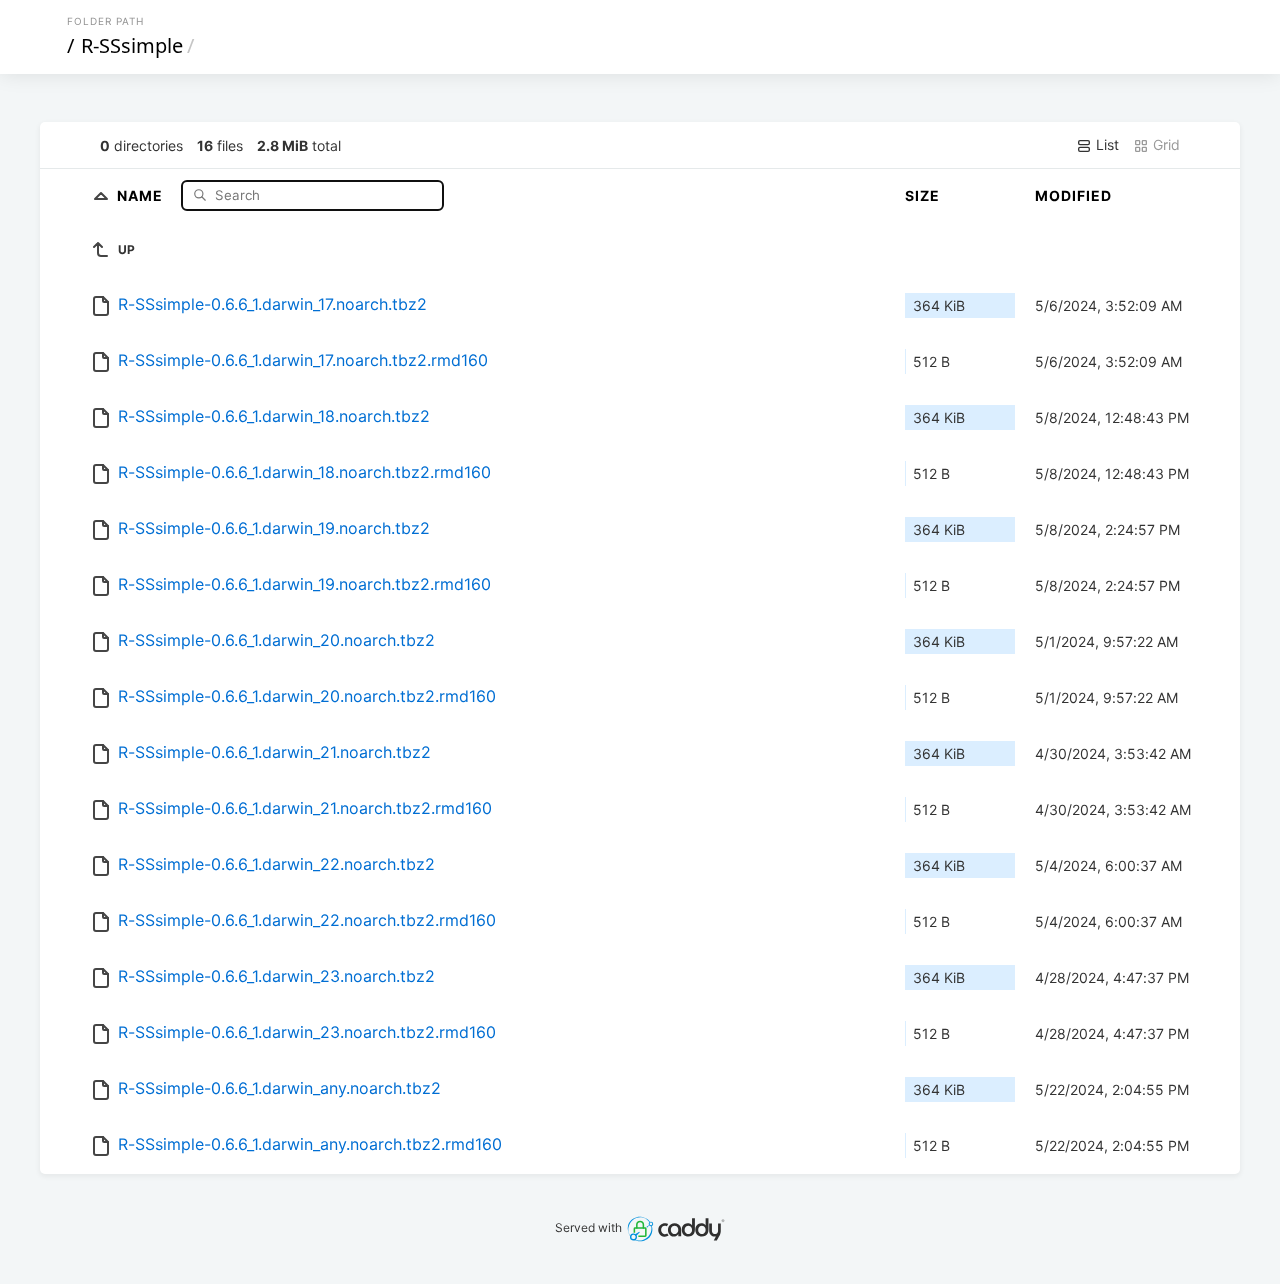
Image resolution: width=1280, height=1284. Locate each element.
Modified (1073, 195)
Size (922, 195)
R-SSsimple (132, 45)
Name (142, 194)
